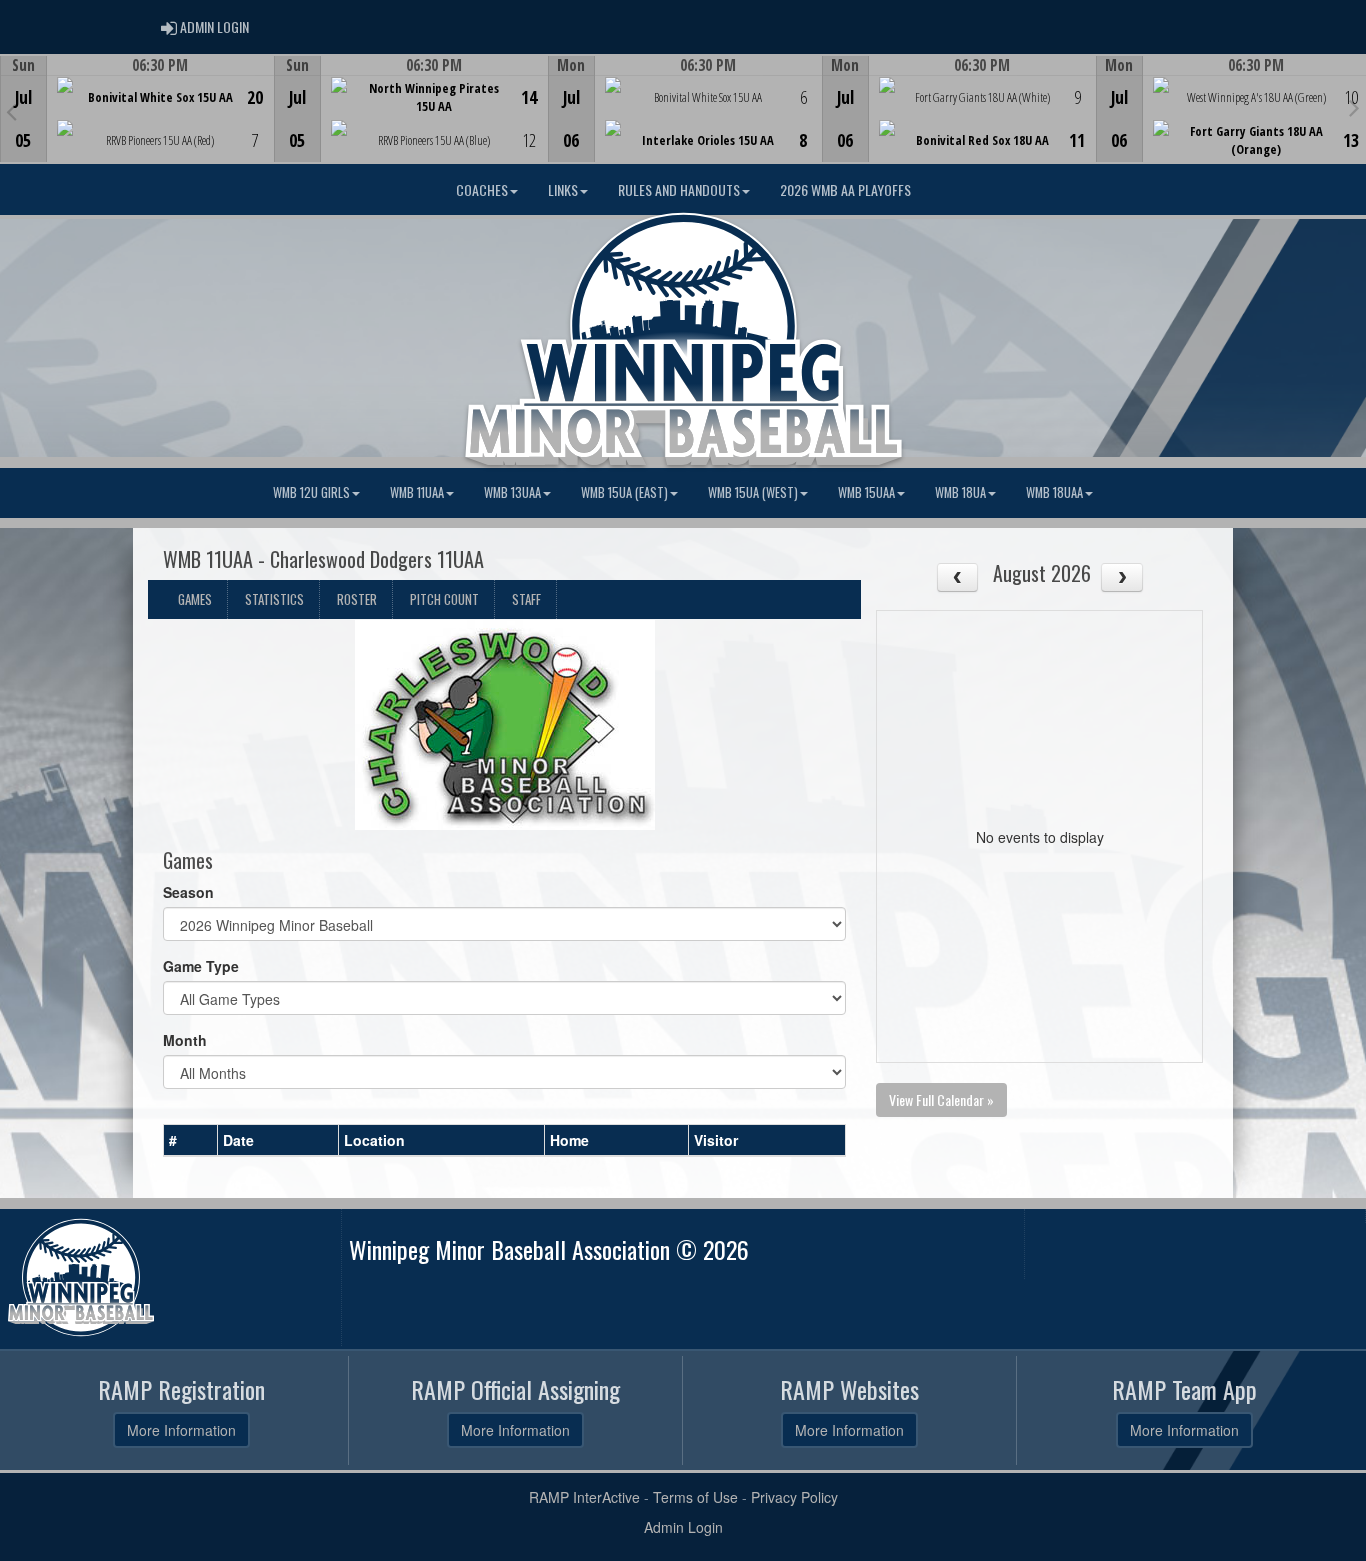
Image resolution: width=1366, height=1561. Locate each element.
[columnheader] (191, 1141)
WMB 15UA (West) (753, 492)
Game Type (201, 966)
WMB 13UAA (512, 492)
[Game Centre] (137, 124)
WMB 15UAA (866, 492)
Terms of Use (695, 1497)
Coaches (482, 189)
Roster (357, 599)
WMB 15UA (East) (624, 492)
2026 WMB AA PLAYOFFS (845, 189)
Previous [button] (11, 111)
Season (188, 892)
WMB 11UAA (417, 492)
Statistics (274, 599)
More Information (181, 1430)
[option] (137, 109)
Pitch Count (444, 599)
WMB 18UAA (1054, 492)
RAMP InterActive (584, 1497)
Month (185, 1040)
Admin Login (683, 1527)
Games (195, 599)
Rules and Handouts (679, 189)
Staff (526, 599)
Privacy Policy (794, 1497)
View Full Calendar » (941, 1099)
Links (563, 189)
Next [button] (1354, 107)
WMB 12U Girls (311, 492)
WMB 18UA (960, 492)
